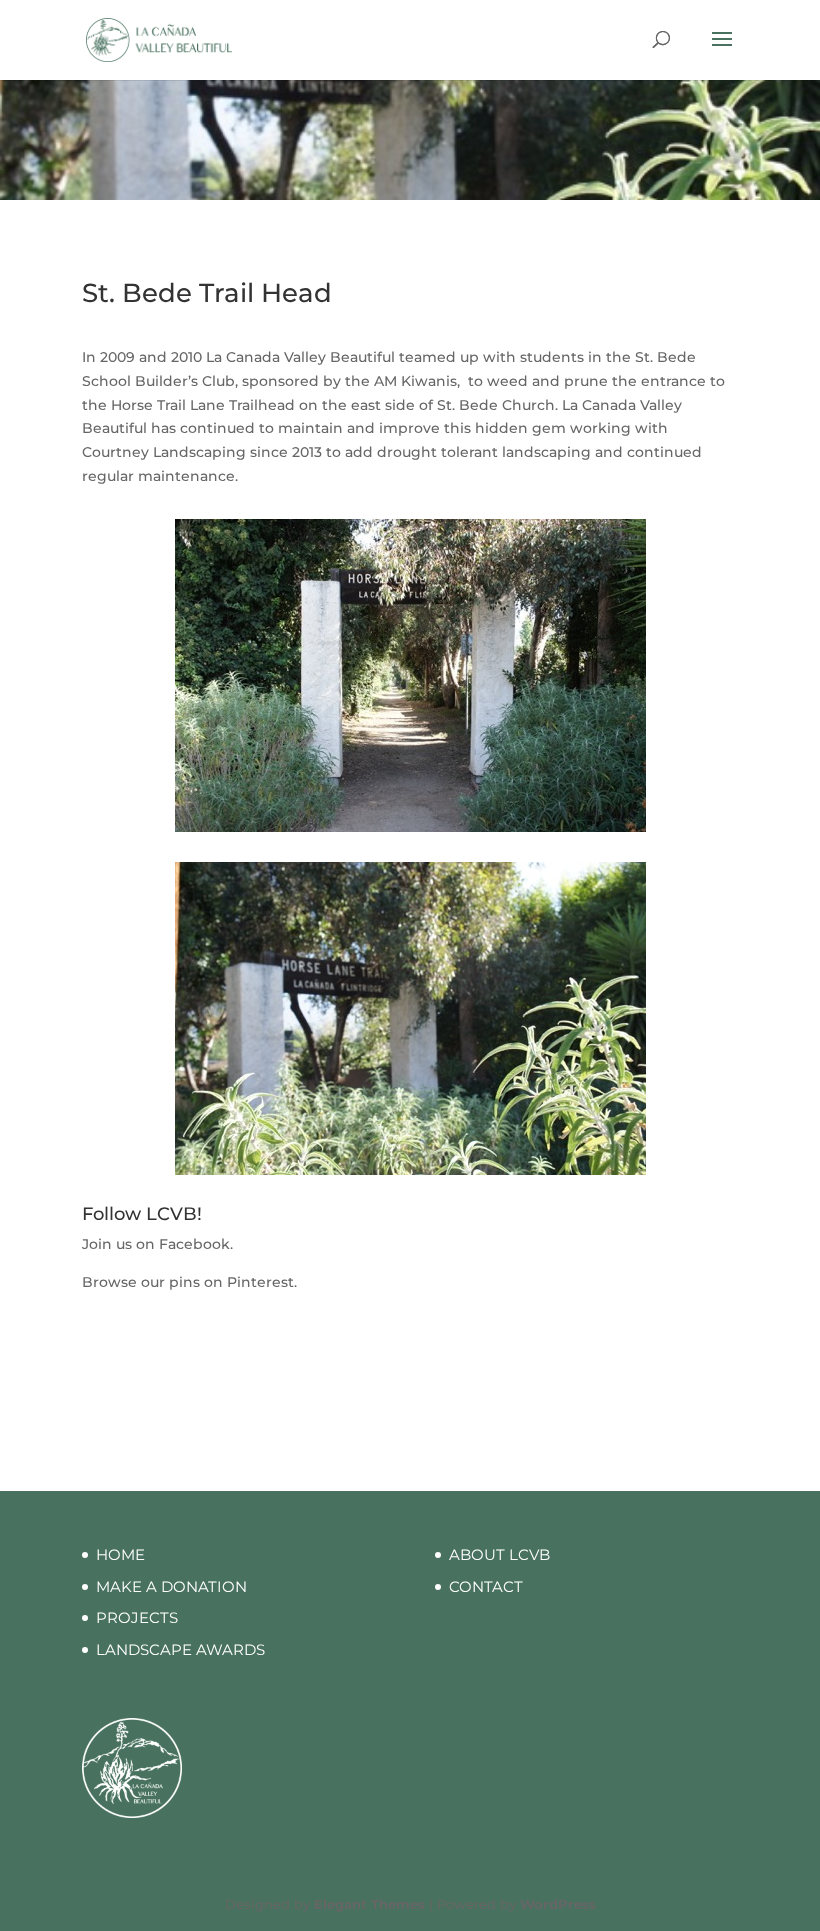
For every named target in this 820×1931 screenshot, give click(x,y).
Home (120, 1554)
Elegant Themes (369, 1904)
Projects (137, 1617)
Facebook (194, 1244)
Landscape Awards (180, 1649)
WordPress (558, 1904)
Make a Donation (171, 1586)
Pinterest (260, 1282)
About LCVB (499, 1554)
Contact (486, 1586)
